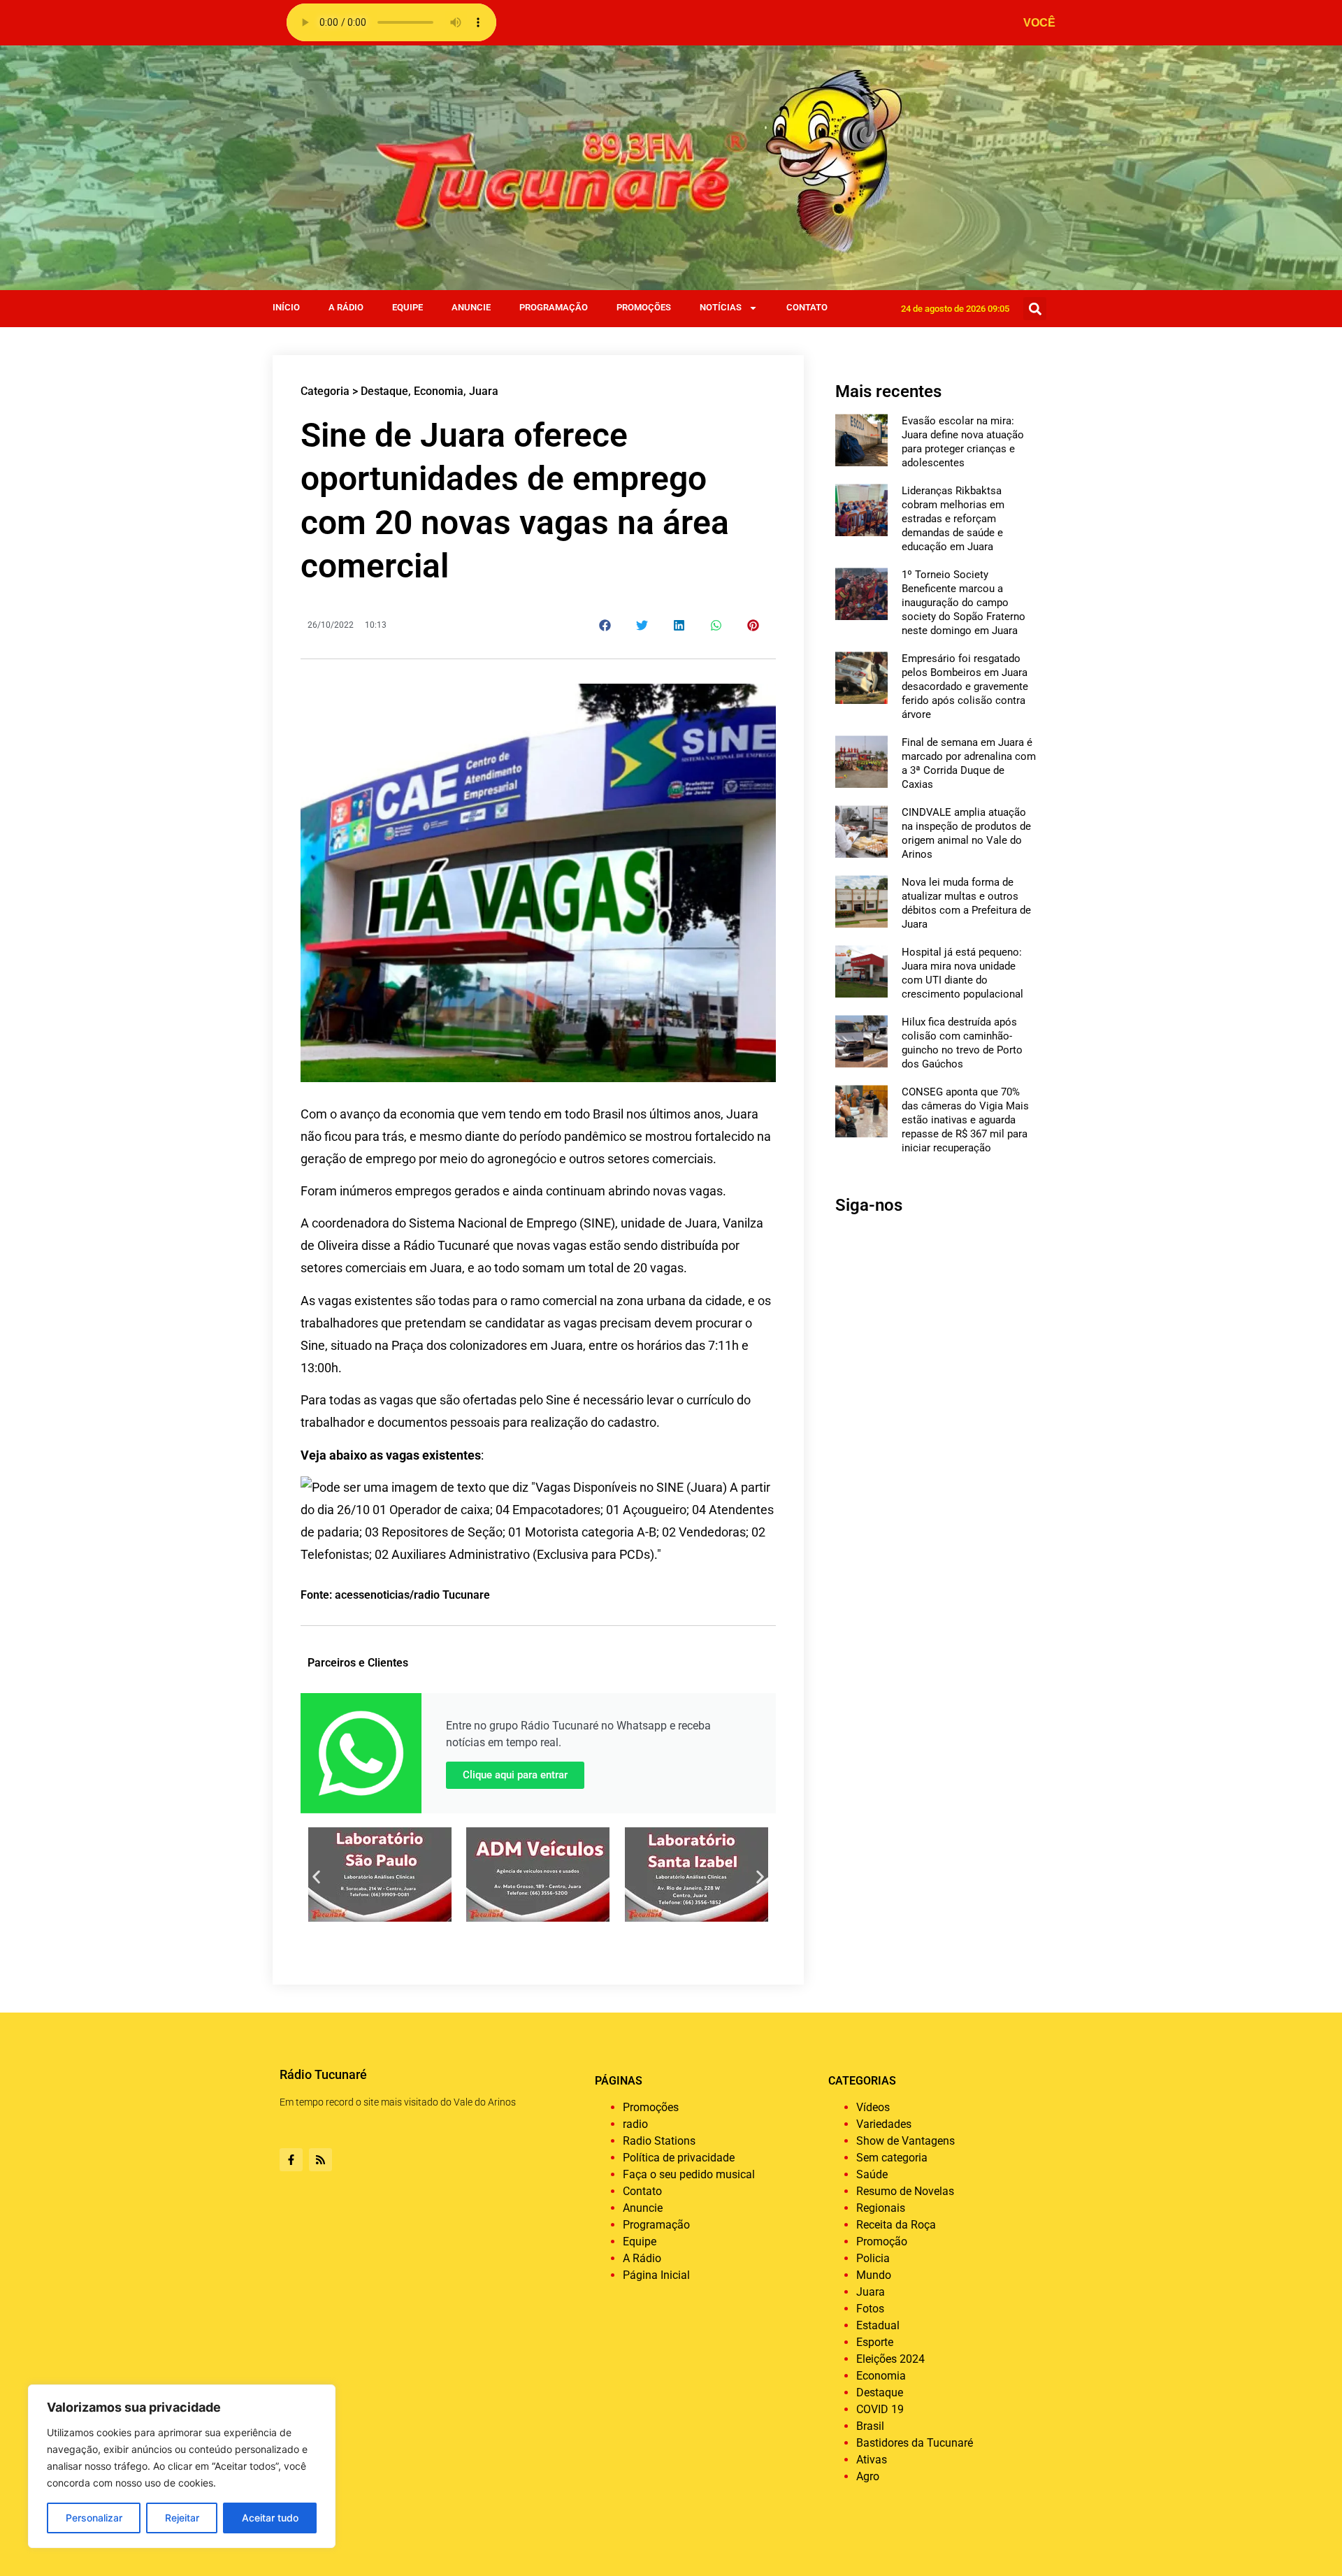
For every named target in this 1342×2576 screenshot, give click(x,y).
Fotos (870, 2309)
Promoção (882, 2242)
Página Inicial (656, 2275)
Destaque (384, 391)
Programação (554, 307)
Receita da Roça (896, 2225)
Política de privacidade (679, 2158)
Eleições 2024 (890, 2359)
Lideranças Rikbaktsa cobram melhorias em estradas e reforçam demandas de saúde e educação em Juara (953, 519)
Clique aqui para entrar (515, 1775)
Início (286, 307)
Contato (807, 307)
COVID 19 (880, 2409)
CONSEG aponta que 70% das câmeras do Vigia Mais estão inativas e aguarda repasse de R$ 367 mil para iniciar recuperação (965, 1120)
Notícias (721, 307)
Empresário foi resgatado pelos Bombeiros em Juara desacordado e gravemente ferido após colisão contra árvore (965, 686)
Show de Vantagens (906, 2141)
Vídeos (873, 2107)
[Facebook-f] (291, 2160)
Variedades (884, 2124)
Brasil (870, 2426)
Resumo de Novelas (905, 2191)
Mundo (874, 2275)
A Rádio (346, 307)
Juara (484, 391)
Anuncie (471, 307)
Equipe (407, 307)
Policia (873, 2258)
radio (635, 2124)
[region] (182, 2466)
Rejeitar (182, 2518)
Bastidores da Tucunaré (915, 2443)
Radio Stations (659, 2141)
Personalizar (94, 2518)
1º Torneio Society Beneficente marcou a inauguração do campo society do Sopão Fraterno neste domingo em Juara (964, 603)
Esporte (875, 2342)
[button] (1035, 309)
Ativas (872, 2460)
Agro (868, 2476)
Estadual (878, 2325)
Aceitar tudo (270, 2518)
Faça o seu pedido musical (689, 2174)
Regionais (881, 2208)
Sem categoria (892, 2158)
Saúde (872, 2174)
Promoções (644, 307)
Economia (439, 391)
